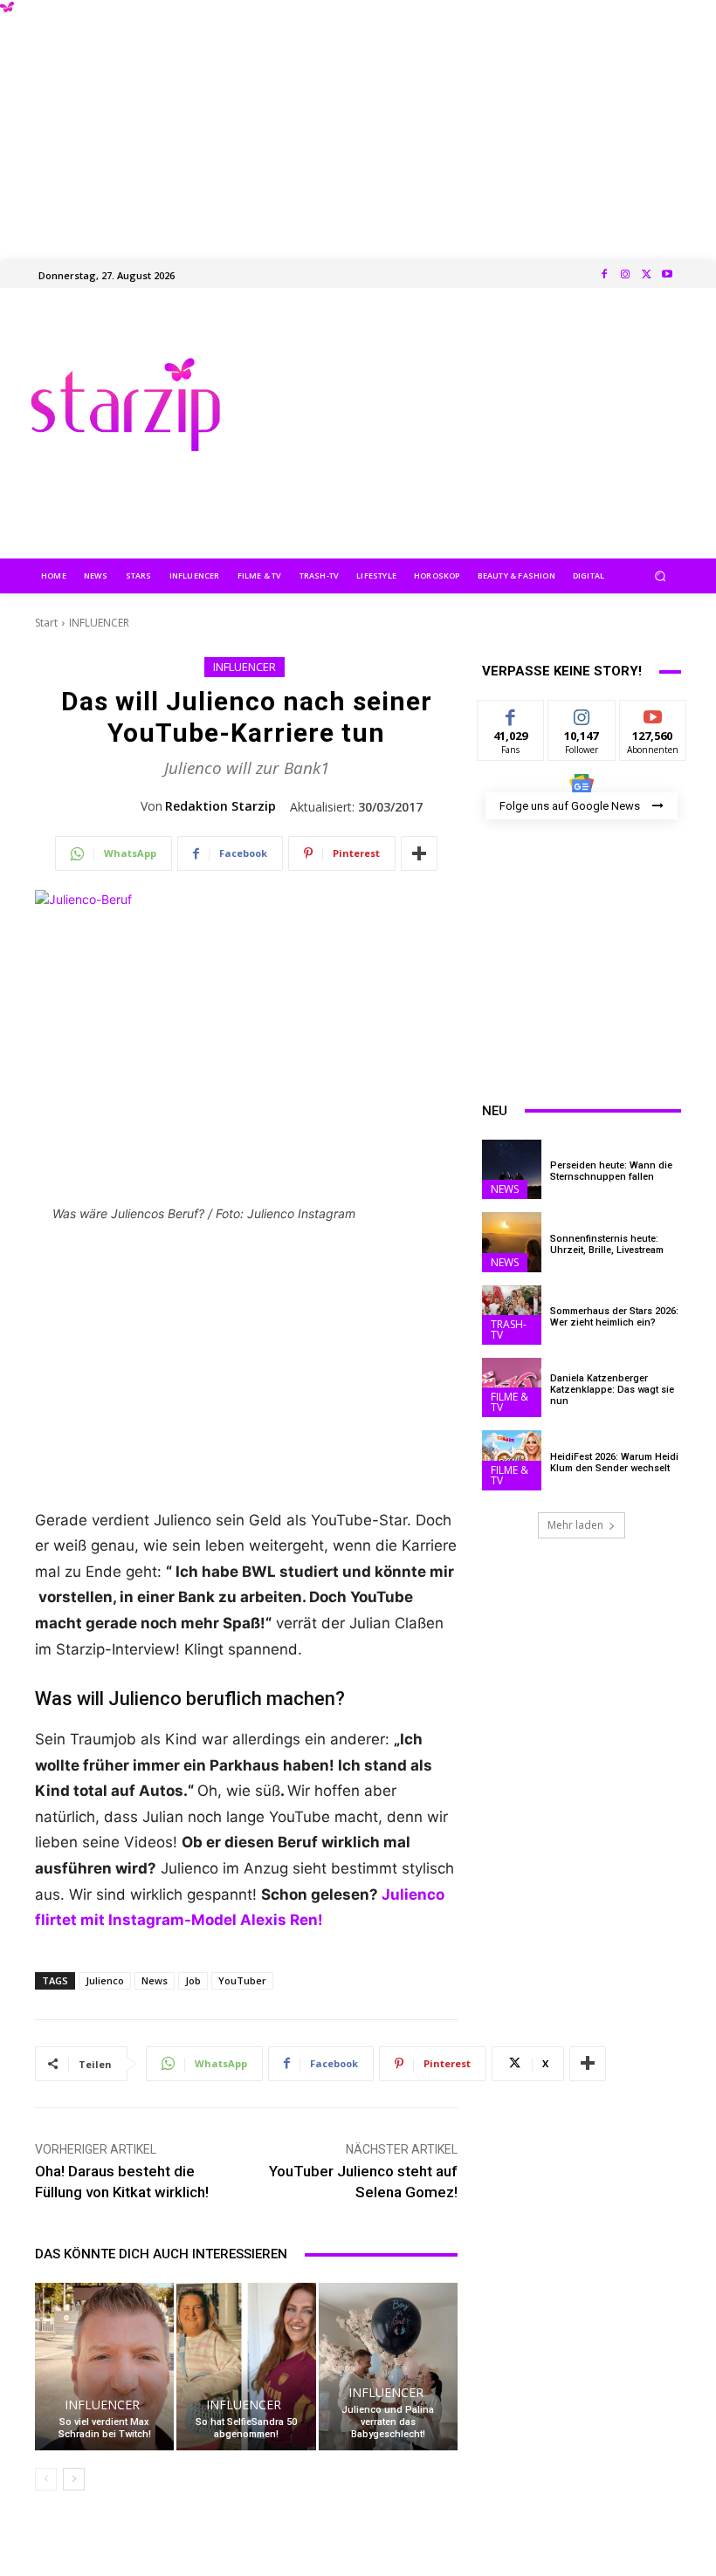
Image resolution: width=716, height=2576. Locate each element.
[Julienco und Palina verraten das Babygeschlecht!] (388, 2366)
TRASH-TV (509, 1329)
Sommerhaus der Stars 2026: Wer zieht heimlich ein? (614, 1317)
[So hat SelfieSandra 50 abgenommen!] (246, 2366)
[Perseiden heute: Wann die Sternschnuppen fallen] (512, 1169)
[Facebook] (604, 275)
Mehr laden (575, 1525)
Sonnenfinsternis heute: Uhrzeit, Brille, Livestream (607, 1244)
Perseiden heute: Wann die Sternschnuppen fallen (611, 1171)
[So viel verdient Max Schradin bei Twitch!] (104, 2366)
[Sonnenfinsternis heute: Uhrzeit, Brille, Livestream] (512, 1242)
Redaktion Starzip (220, 806)
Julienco (105, 1980)
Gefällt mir (511, 720)
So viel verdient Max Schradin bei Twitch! (105, 2428)
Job (193, 1980)
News (155, 1980)
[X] (646, 275)
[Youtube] (667, 275)
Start (46, 623)
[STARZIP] (125, 404)
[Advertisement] (358, 122)
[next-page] (74, 2479)
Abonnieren (654, 713)
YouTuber (242, 1980)
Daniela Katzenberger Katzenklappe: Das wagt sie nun (612, 1390)
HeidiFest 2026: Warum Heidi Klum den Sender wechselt (614, 1463)
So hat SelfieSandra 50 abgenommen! (246, 2428)
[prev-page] (46, 2479)
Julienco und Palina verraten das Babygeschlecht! (388, 2422)
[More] (419, 853)
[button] (661, 575)
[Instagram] (625, 275)
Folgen (582, 713)
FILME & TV (509, 1402)
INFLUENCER (99, 623)
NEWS (505, 1189)
